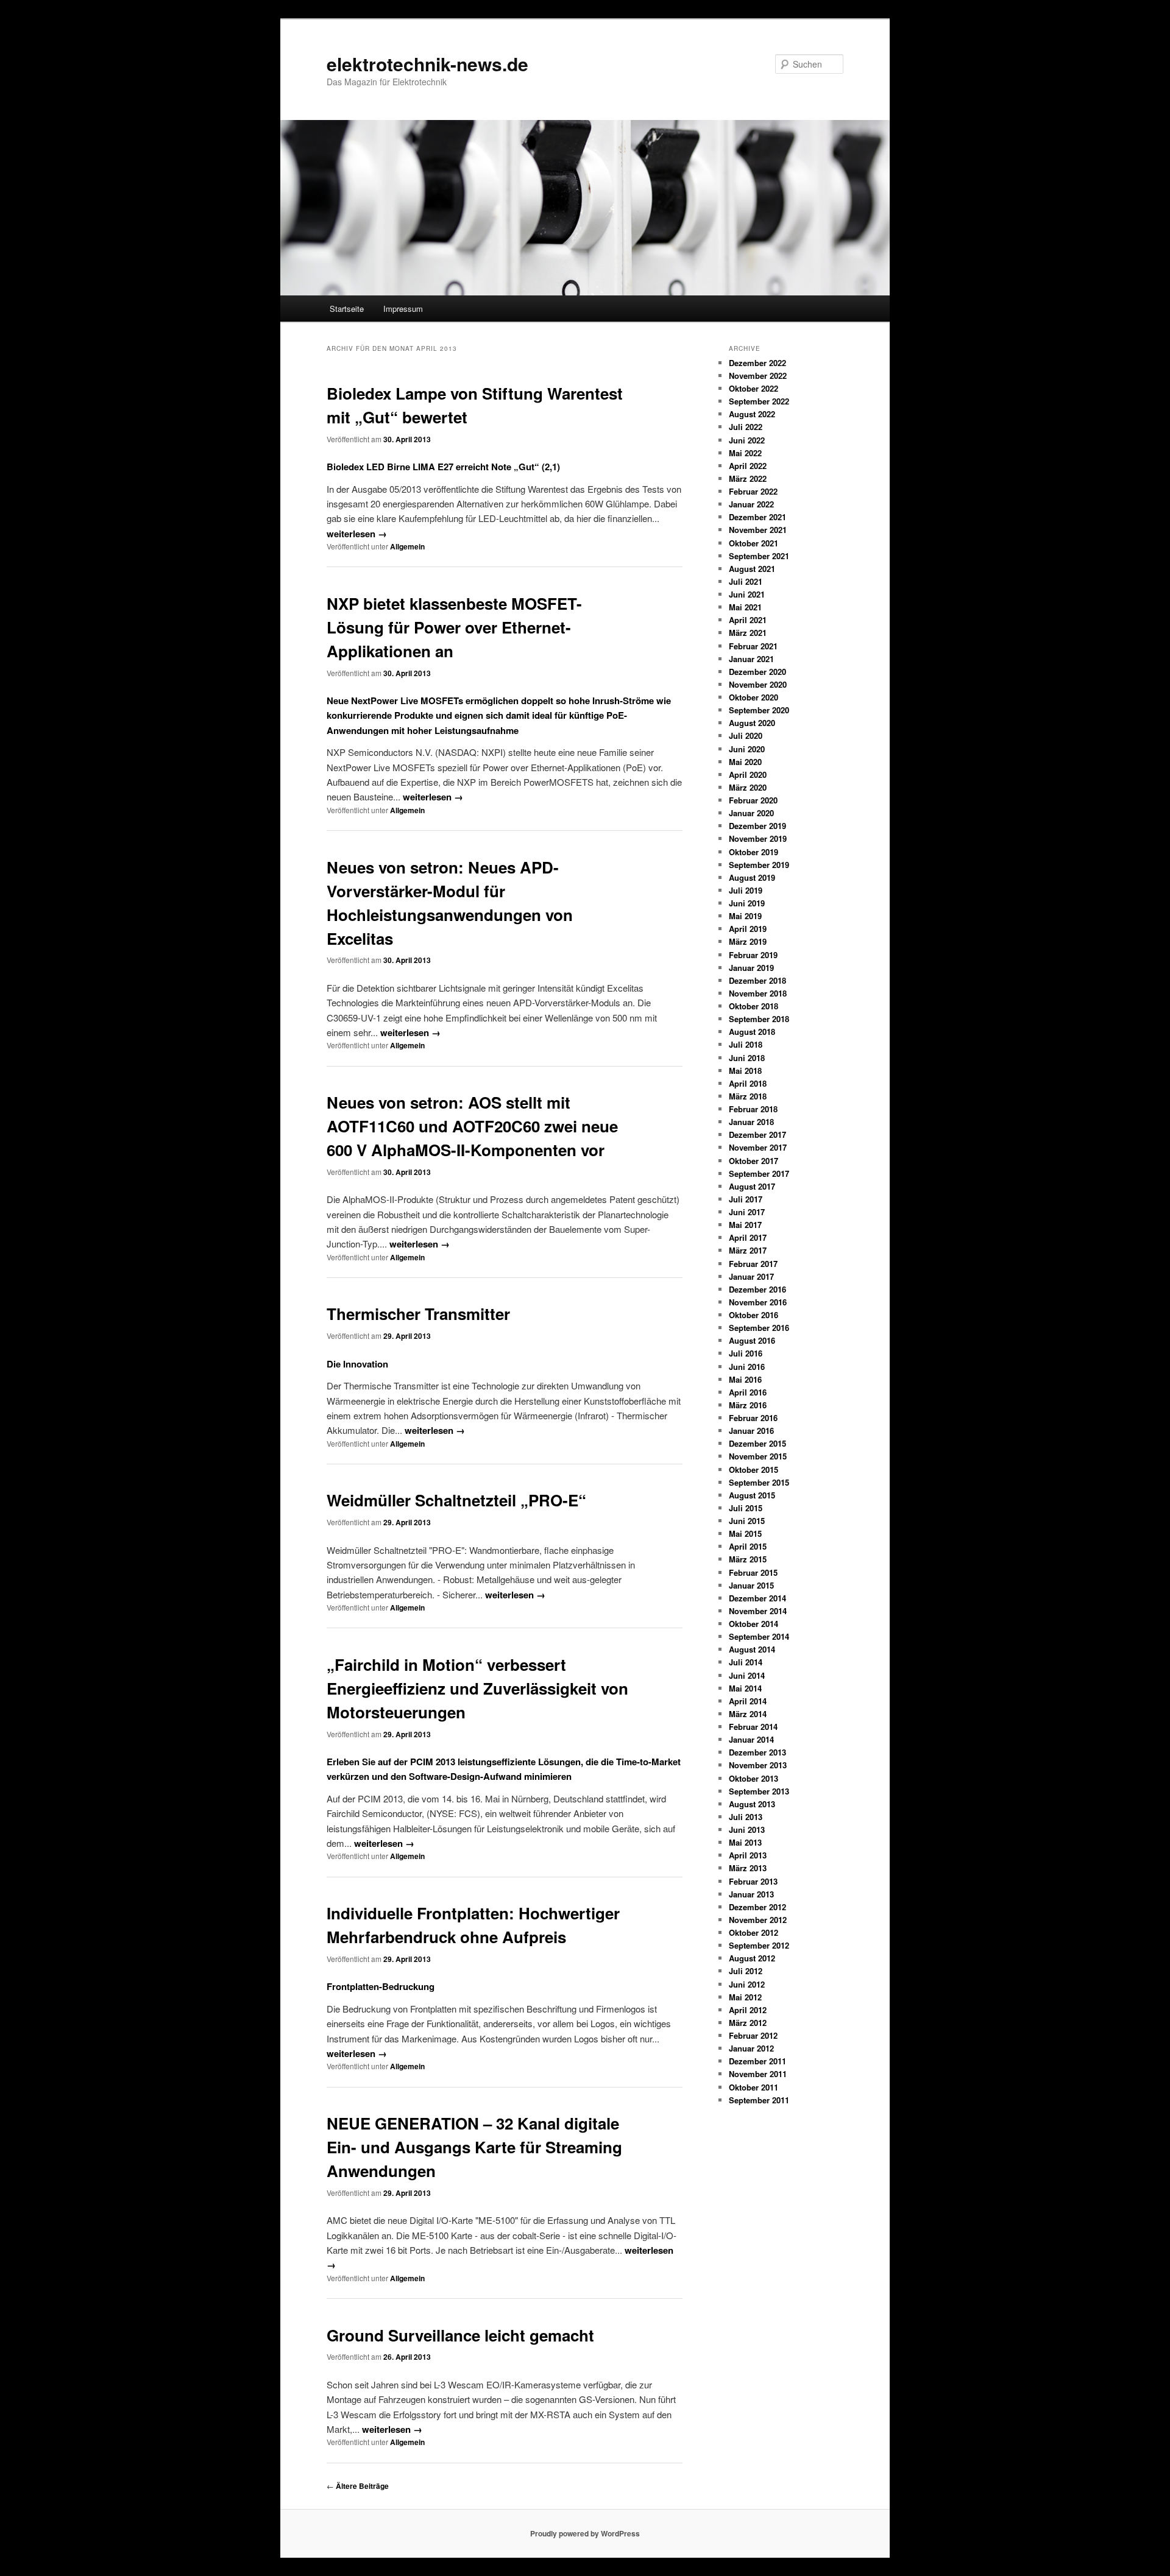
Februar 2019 (753, 955)
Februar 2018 (753, 1109)
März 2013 (748, 1868)
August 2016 (752, 1340)
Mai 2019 (745, 916)
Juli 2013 (746, 1817)
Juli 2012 (746, 1971)
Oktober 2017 (753, 1161)
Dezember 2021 (757, 517)
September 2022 (759, 401)
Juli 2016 (746, 1353)
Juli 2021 (746, 581)
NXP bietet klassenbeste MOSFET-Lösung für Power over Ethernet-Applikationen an (454, 627)
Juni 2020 (747, 749)
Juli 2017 (746, 1199)
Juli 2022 (746, 427)
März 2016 (748, 1405)
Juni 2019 (747, 903)
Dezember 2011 (757, 2061)
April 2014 (748, 1701)
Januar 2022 (751, 504)
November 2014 (758, 1611)
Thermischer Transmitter (418, 1314)
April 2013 (748, 1855)
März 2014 (748, 1714)
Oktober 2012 (753, 1932)
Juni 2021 (747, 594)
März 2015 (748, 1559)
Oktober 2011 (753, 2087)
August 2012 (752, 1958)
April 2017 (748, 1237)
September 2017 (759, 1173)
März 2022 (748, 478)
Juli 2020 (746, 736)
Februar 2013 (753, 1881)
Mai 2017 (745, 1225)
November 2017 (758, 1147)
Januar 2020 (751, 813)
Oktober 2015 (753, 1470)
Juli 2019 (746, 890)
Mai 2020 (745, 762)
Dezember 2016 (757, 1289)
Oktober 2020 (753, 697)
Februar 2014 (753, 1727)
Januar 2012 (751, 2048)
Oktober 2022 (753, 388)
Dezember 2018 (757, 980)
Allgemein (407, 546)
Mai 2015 (745, 1533)
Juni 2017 (747, 1212)
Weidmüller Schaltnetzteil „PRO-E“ (456, 1500)
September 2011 (759, 2100)
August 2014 (752, 1649)
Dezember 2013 (757, 1752)
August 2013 (752, 1804)
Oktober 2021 (753, 543)
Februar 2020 (753, 800)
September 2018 (759, 1019)
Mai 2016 (745, 1379)
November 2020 (758, 684)
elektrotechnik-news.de (427, 64)
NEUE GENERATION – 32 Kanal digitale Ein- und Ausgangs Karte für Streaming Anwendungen (474, 2147)
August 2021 (752, 569)
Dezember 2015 (757, 1443)
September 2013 (759, 1791)
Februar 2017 (753, 1264)
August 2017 (752, 1186)
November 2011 (758, 2074)
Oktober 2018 (753, 1006)
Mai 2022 (745, 453)
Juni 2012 (747, 1984)
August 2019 (752, 877)
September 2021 (759, 556)
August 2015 (752, 1495)
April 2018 (748, 1083)
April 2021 (748, 620)
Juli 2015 (746, 1508)
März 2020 (748, 787)
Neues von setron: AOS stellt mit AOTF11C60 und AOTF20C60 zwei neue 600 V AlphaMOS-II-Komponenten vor (472, 1126)
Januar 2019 (751, 968)
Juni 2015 (747, 1521)
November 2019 (758, 838)
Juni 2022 (747, 440)
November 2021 (758, 530)
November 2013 (758, 1765)
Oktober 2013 (753, 1778)
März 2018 (748, 1096)
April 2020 (748, 775)
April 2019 (748, 929)
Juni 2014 (747, 1675)
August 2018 (752, 1032)
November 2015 (758, 1456)
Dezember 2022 (757, 363)
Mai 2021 (745, 607)
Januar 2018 (751, 1122)
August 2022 (752, 414)
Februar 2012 (753, 2035)
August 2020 (752, 723)
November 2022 (758, 376)
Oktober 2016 (753, 1315)
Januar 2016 (751, 1431)
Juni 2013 (747, 1830)
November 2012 (758, 1920)
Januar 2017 (751, 1276)
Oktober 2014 (753, 1624)
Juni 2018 (747, 1058)
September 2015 (759, 1482)
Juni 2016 (747, 1367)
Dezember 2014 (757, 1598)
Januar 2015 (751, 1585)
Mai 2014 (745, 1688)
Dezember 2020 (757, 672)
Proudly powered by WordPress (585, 2533)
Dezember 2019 (757, 826)
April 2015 (748, 1546)
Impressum (403, 309)
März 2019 (748, 941)
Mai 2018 (745, 1071)
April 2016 (748, 1392)
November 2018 (758, 993)
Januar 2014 (751, 1739)
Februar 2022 (753, 491)
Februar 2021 (753, 646)
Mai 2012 (745, 1997)
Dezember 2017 (757, 1134)
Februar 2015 (753, 1572)
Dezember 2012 (757, 1907)
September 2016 (759, 1328)
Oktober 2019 (753, 852)
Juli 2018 (746, 1044)
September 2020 (759, 710)
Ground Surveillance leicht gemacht (460, 2335)
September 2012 (759, 1945)
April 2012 (748, 2010)
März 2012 (748, 2023)
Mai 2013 (745, 1842)
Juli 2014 (746, 1662)
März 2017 (748, 1250)
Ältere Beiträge (358, 2486)
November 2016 (758, 1302)
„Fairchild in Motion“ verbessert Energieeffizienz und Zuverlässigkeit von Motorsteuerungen (477, 1688)
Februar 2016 (753, 1418)
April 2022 (748, 466)
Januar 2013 (751, 1894)
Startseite (347, 309)
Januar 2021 (751, 659)
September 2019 (759, 865)
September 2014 (759, 1636)
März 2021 (748, 633)
